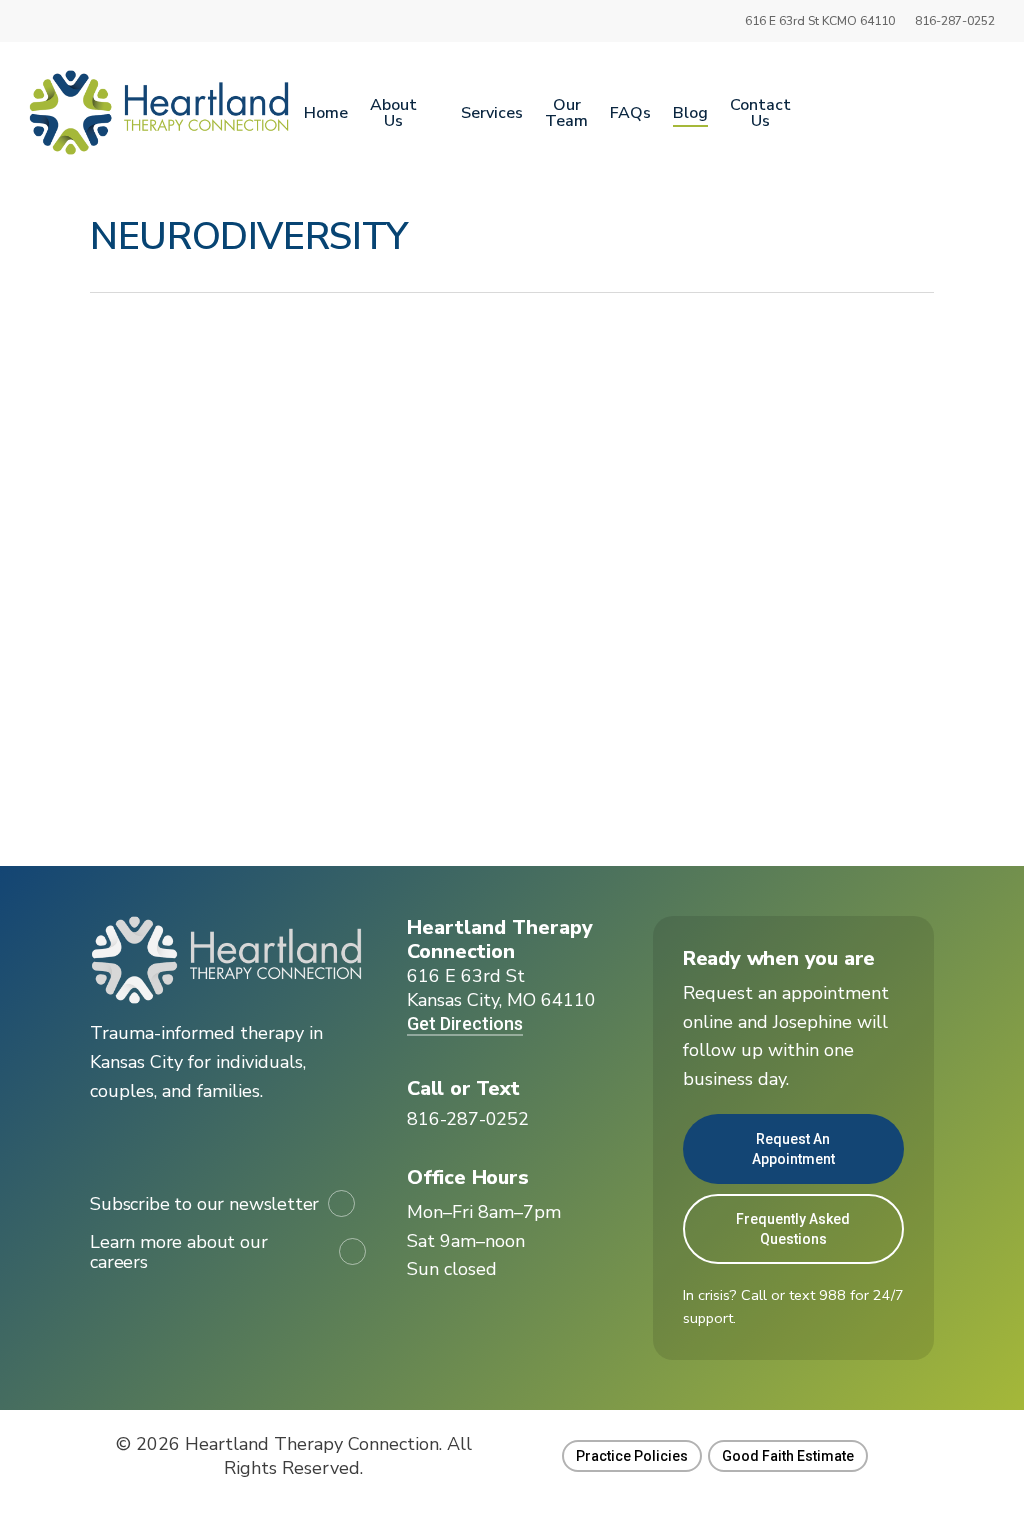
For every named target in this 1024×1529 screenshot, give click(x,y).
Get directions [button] (465, 1023)
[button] (468, 1119)
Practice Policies (632, 1456)
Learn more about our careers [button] (178, 1252)
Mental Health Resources (207, 669)
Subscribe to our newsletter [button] (204, 1204)
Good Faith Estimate (788, 1456)
